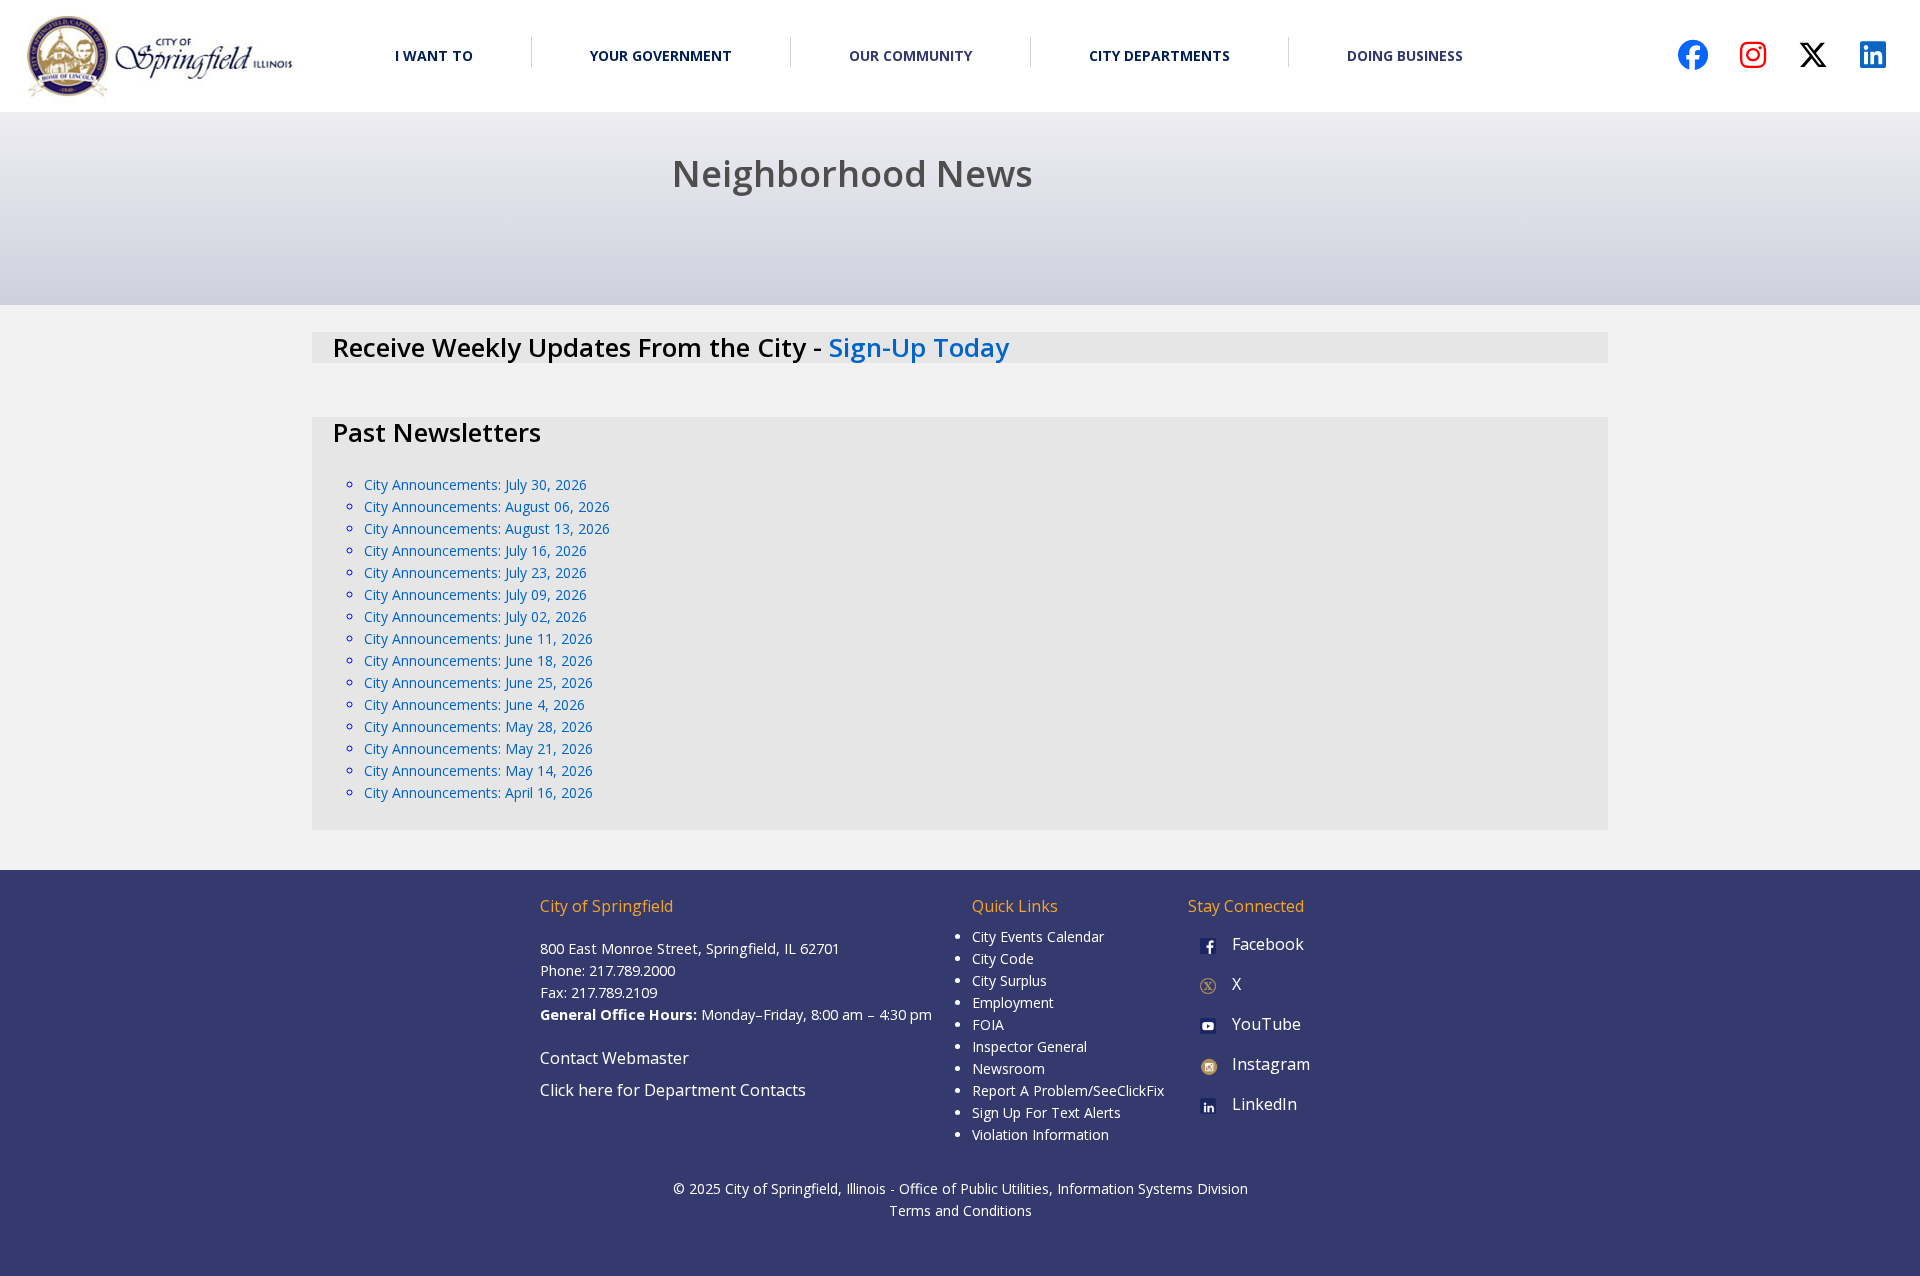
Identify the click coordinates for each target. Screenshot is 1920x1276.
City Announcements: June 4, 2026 (474, 704)
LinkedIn (1262, 1104)
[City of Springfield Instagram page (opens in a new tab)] (1753, 60)
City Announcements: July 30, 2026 (475, 484)
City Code (1003, 958)
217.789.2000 (632, 970)
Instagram (1269, 1064)
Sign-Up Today (919, 347)
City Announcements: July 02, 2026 (475, 616)
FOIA (988, 1024)
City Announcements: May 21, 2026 (478, 748)
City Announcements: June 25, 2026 (478, 682)
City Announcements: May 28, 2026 (478, 726)
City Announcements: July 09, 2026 (475, 594)
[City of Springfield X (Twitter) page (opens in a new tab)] (1813, 60)
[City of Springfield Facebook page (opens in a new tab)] (1693, 60)
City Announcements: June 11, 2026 (478, 638)
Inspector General (1029, 1046)
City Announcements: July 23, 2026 (475, 572)
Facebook (1266, 944)
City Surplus (1009, 980)
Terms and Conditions (960, 1210)
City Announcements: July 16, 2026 (475, 550)
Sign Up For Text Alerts (1046, 1112)
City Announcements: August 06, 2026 (487, 506)
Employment (1013, 1002)
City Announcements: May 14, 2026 (478, 770)
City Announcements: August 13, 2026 (487, 528)
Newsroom (1008, 1068)
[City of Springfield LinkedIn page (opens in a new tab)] (1873, 60)
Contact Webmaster (614, 1058)
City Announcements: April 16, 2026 (478, 792)
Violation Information (1040, 1134)
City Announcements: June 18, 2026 (478, 660)
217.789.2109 (614, 992)
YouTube (1264, 1024)
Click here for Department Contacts (673, 1090)
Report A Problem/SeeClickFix (1068, 1090)
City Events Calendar (1038, 936)
